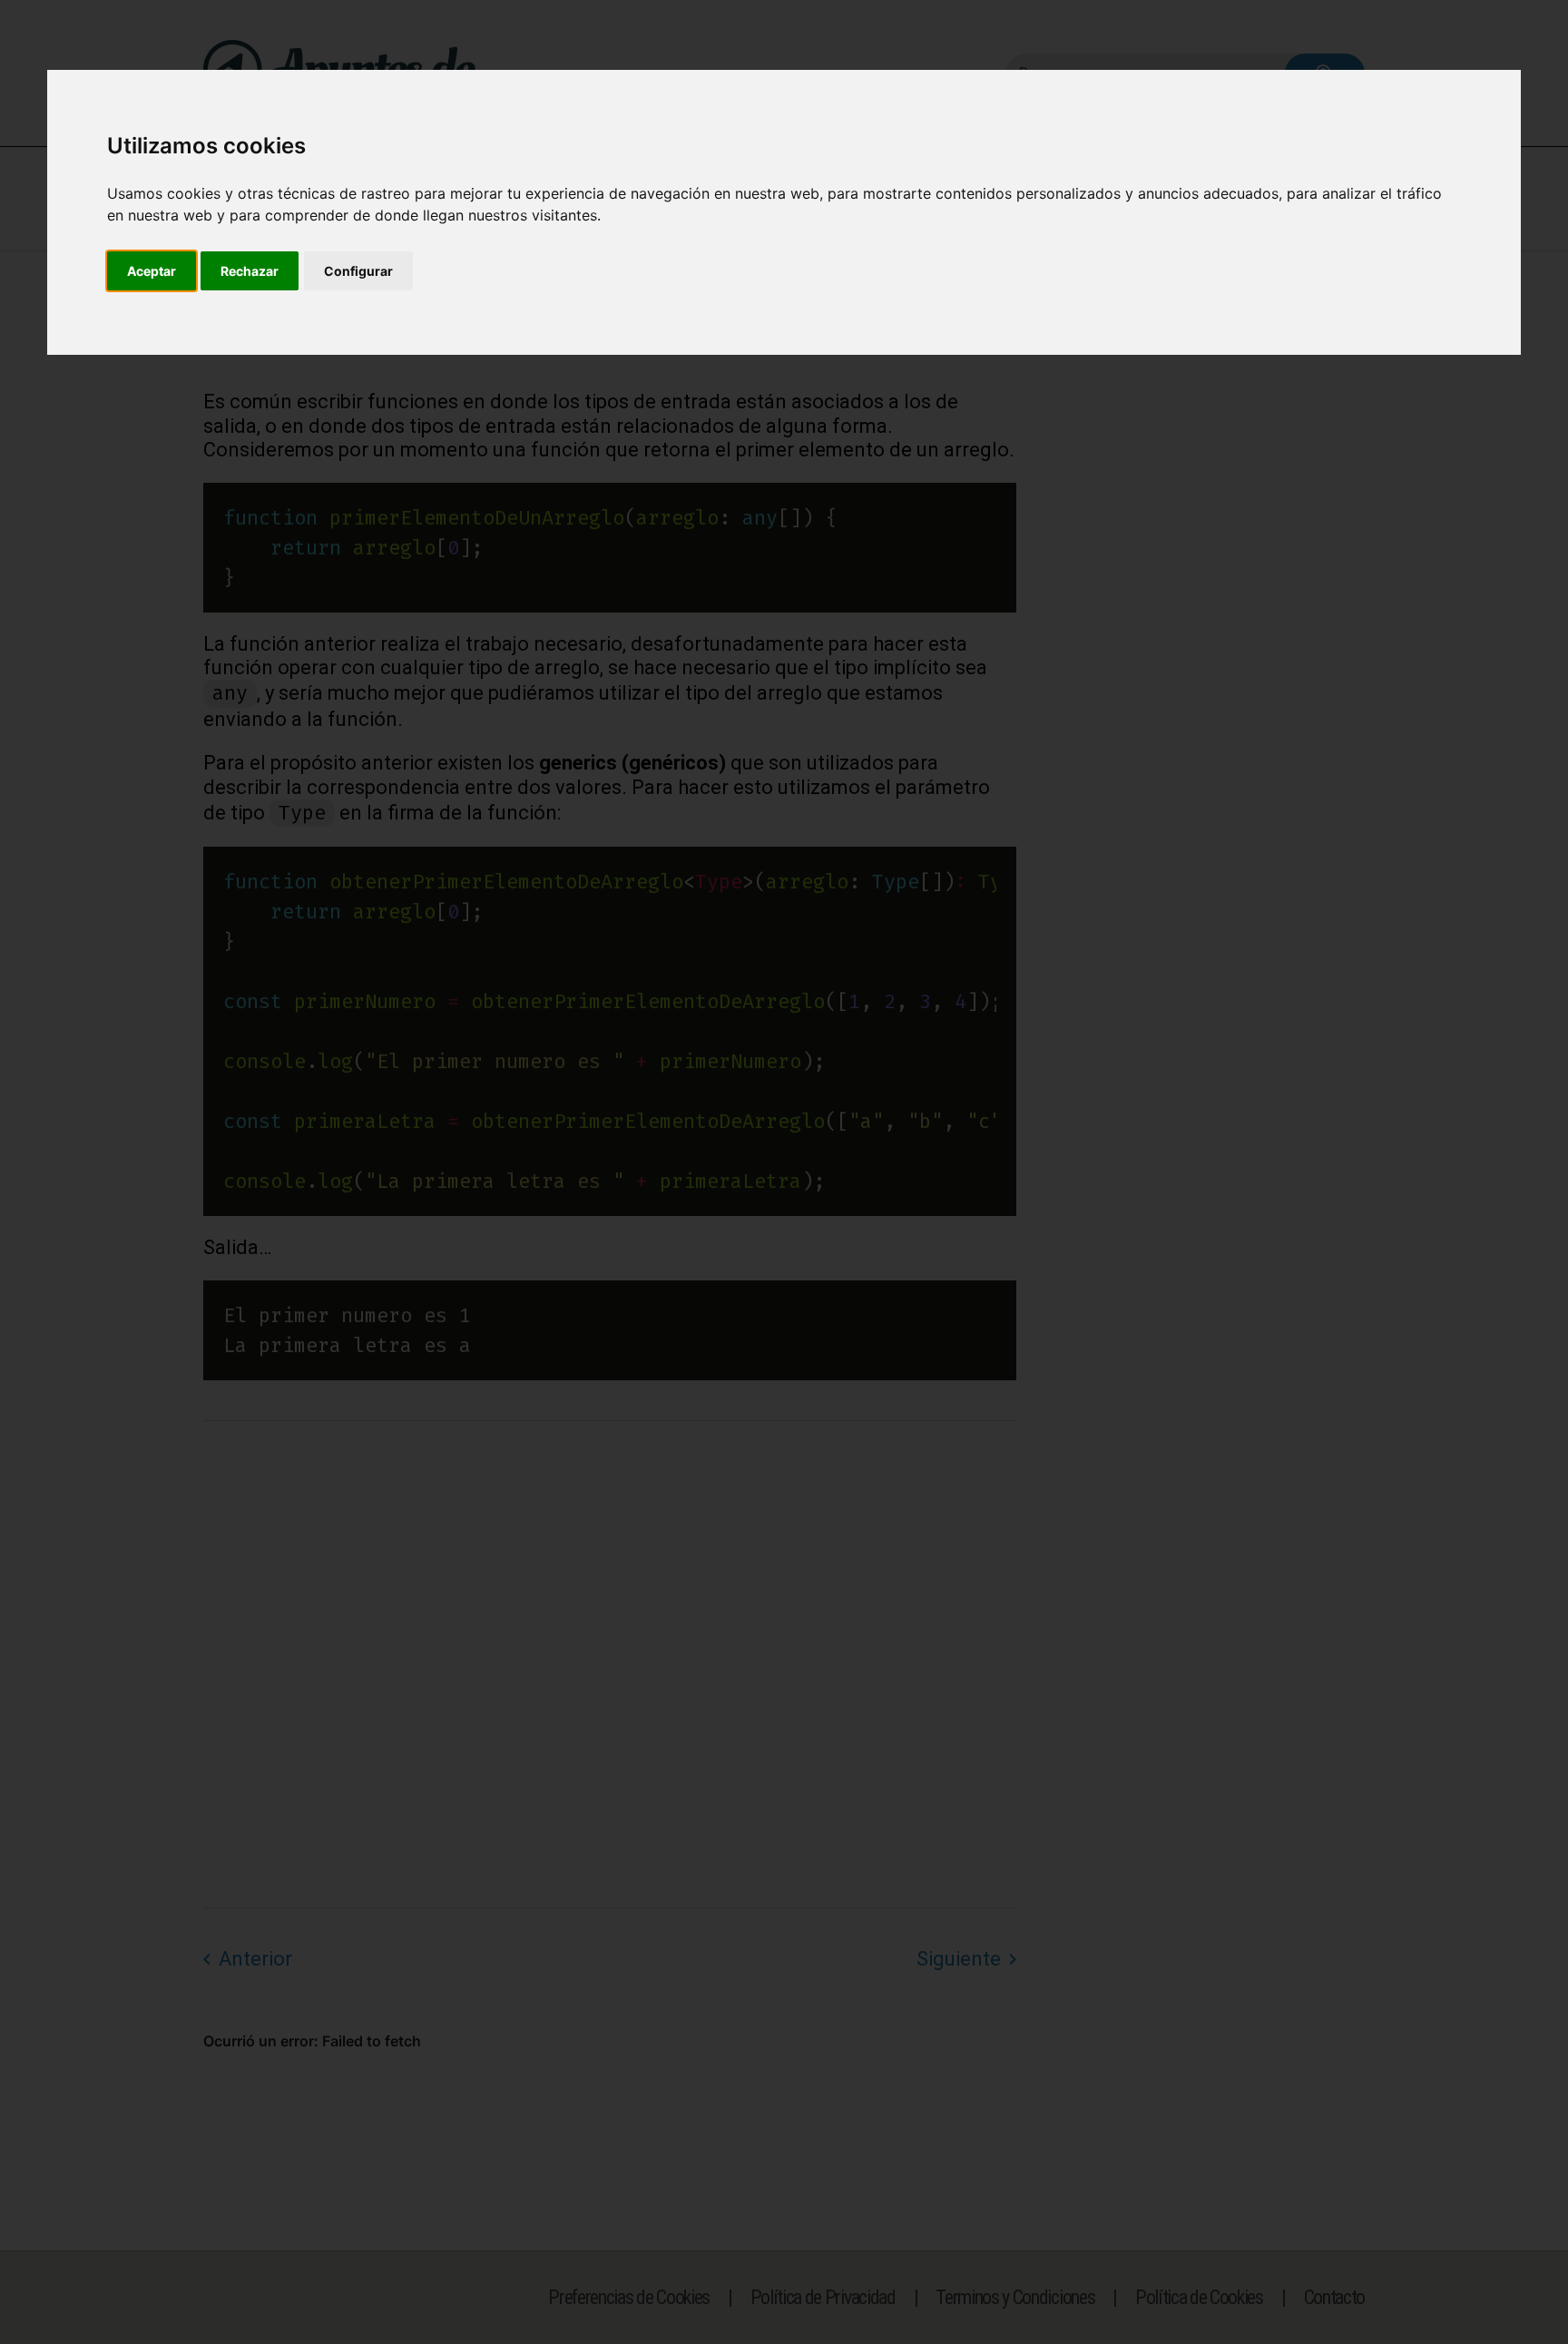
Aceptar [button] (152, 271)
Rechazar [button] (250, 271)
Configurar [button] (358, 271)
